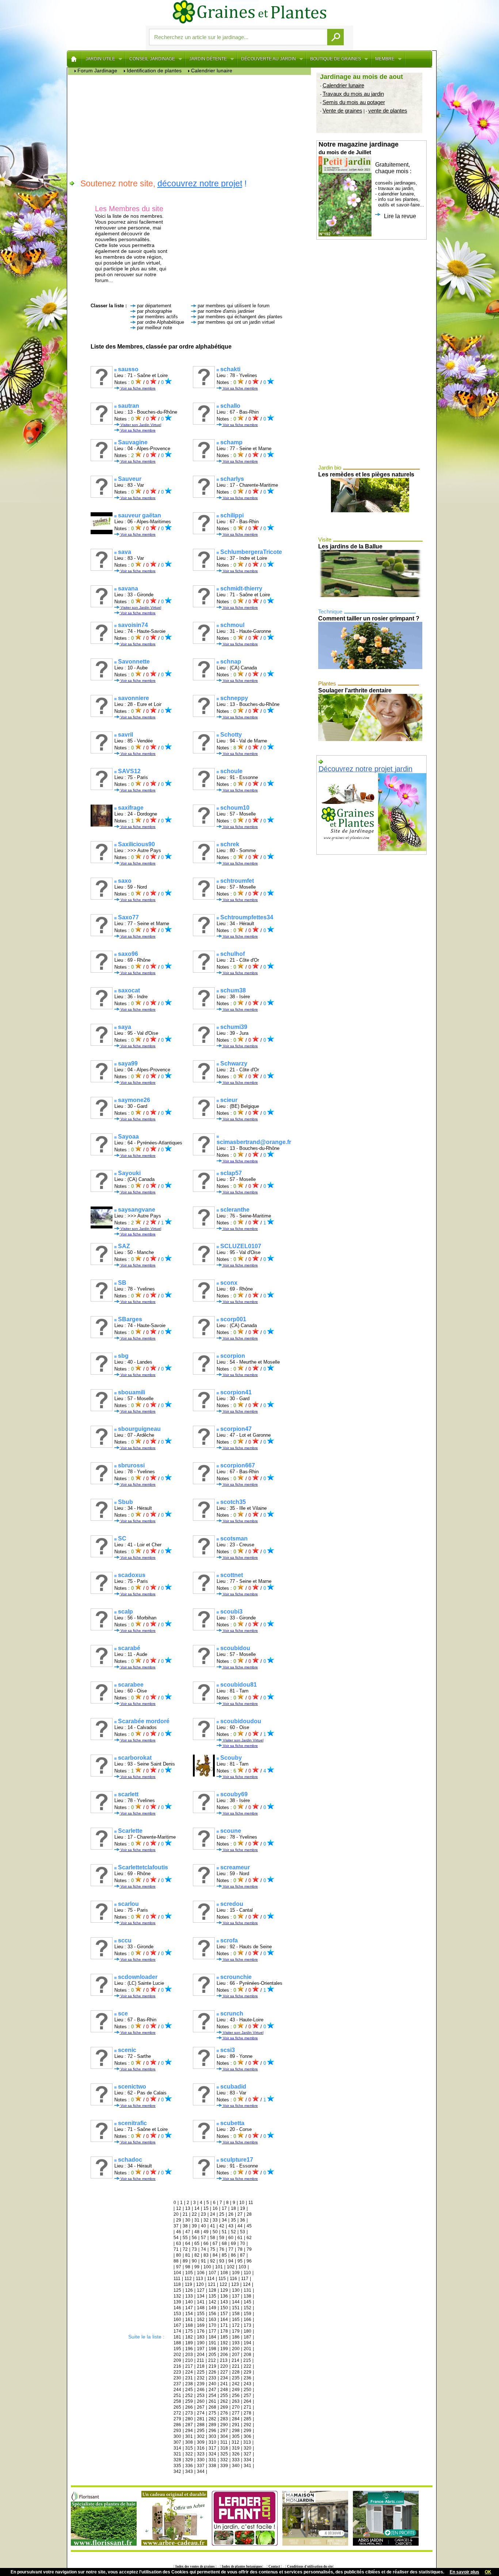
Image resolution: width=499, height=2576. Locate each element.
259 (189, 2401)
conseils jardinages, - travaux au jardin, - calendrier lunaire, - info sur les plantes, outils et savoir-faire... (371, 180)
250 (247, 2390)
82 (197, 2255)
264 (247, 2401)
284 (236, 2419)
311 (224, 2442)
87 (243, 2255)
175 (189, 2331)
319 (236, 2448)
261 (212, 2401)
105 (189, 2273)
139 (177, 2302)
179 (236, 2331)
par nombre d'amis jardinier (226, 311)
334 (247, 2460)
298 (236, 2431)
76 (222, 2249)
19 (243, 2208)
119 (188, 2284)
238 (189, 2384)
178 (224, 2331)
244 (177, 2390)
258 (177, 2401)
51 (224, 2232)
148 (201, 2308)
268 (212, 2407)
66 (206, 2243)
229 (247, 2372)
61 (240, 2238)
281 (201, 2419)
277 (236, 2413)
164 (224, 2319)
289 (212, 2425)
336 (189, 2466)
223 (177, 2372)
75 (213, 2249)
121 (212, 2284)
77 (231, 2249)
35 (233, 2220)
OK (488, 2572)
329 (189, 2460)
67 (215, 2243)
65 (197, 2243)
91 (203, 2261)
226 (212, 2372)
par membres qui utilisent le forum (234, 306)
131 (247, 2290)
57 (203, 2238)
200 (236, 2349)
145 (247, 2302)
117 (245, 2279)
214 (235, 2360)
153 (177, 2314)
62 (249, 2238)
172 (236, 2325)
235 (236, 2378)
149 (212, 2308)
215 (247, 2360)
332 (224, 2460)
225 (201, 2372)
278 (247, 2413)
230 (177, 2378)
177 (212, 2331)
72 (185, 2249)
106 (201, 2273)
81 (188, 2255)
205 (212, 2355)
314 (177, 2448)
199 (224, 2349)
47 (188, 2232)
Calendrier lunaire (343, 85)
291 (236, 2425)
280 (189, 2419)
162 (201, 2319)
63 (179, 2243)
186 (236, 2337)
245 (189, 2390)
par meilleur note (155, 328)
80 (179, 2255)
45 (249, 2226)
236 (247, 2378)
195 (177, 2349)
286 (177, 2425)
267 (201, 2407)
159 (247, 2314)
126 (189, 2290)
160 (177, 2319)
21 (185, 2214)
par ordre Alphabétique (161, 322)
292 (247, 2425)
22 (194, 2214)
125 (177, 2290)
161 (189, 2319)
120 (200, 2284)
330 (201, 2460)
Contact (274, 2566)
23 (203, 2214)
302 (201, 2436)
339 (224, 2466)
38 (185, 2226)
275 (212, 2413)
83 (206, 2255)
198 (212, 2349)
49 (206, 2232)
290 (224, 2425)
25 (222, 2214)
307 (177, 2442)
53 (243, 2232)
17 (224, 2208)
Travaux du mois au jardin (353, 94)
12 (179, 2208)
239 (201, 2384)
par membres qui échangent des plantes (240, 317)
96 (249, 2261)
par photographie (155, 311)
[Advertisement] (191, 126)
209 (177, 2360)
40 (203, 2226)
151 (236, 2308)
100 (207, 2267)
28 (249, 2214)
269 (224, 2407)
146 (177, 2308)
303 (212, 2436)
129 (224, 2290)
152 (247, 2308)
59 (222, 2238)
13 (188, 2208)
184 (212, 2337)
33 (215, 2220)
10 (242, 2203)
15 (206, 2208)
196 (189, 2349)
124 (247, 2284)
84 (215, 2255)
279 (177, 2419)
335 (177, 2466)
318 (224, 2448)
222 (247, 2366)
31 (197, 2220)
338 (212, 2466)
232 (201, 2378)
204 (201, 2355)
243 (247, 2384)
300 (177, 2436)
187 (247, 2337)
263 (236, 2401)
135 (212, 2296)
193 (236, 2343)
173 (247, 2325)
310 (212, 2442)
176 (201, 2331)
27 (240, 2214)
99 (197, 2267)
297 (224, 2431)
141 (201, 2302)
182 (189, 2337)
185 (224, 2337)
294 (189, 2431)
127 (201, 2290)
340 (236, 2466)
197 (201, 2349)
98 (188, 2267)
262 (224, 2401)
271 (247, 2407)
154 (189, 2314)
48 (197, 2232)
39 (194, 2226)
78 (240, 2249)
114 (211, 2279)
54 (176, 2238)
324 (212, 2454)
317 (212, 2448)
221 (236, 2366)
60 (231, 2238)
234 (224, 2378)
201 (247, 2349)
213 (224, 2360)
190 (201, 2343)
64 (188, 2243)
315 (189, 2448)
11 (251, 2203)
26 (231, 2214)
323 (201, 2454)
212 (212, 2360)
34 (224, 2220)
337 (201, 2466)
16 (215, 2208)
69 (233, 2243)
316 (201, 2448)
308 (189, 2442)
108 (224, 2273)
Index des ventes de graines (195, 2566)
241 (224, 2384)
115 (222, 2279)
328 (177, 2460)
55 (185, 2238)
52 (233, 2232)
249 (236, 2390)
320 (247, 2448)
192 (224, 2343)
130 (236, 2290)
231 (189, 2378)
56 (194, 2238)
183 (201, 2337)
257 (247, 2395)
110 (247, 2273)
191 (212, 2343)
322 (189, 2454)
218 (201, 2366)
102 (231, 2267)
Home (74, 59)
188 (177, 2343)
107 (212, 2273)
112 (188, 2279)
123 (235, 2284)
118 (177, 2284)
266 (189, 2407)
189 (189, 2343)
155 (201, 2314)
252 (189, 2395)
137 (236, 2296)
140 (189, 2302)
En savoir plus (464, 2572)
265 (177, 2407)
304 (224, 2436)
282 (212, 2419)
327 (247, 2454)
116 (233, 2279)
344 (201, 2471)
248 (224, 2390)
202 (177, 2355)
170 (212, 2325)
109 (236, 2273)
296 (212, 2431)
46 (179, 2232)
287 (189, 2425)
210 (189, 2360)
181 (177, 2337)
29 (179, 2220)
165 (236, 2319)
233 (212, 2378)
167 (177, 2325)
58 (213, 2238)
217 (189, 2366)
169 (201, 2325)
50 (215, 2232)
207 (236, 2355)
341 (247, 2466)
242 (236, 2384)
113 (199, 2279)
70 (243, 2243)
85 (224, 2255)
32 (206, 2220)
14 (197, 2208)
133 (189, 2296)
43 (231, 2226)
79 (249, 2249)
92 (213, 2261)
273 (189, 2413)
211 (201, 2360)
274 (201, 2413)
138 (247, 2296)
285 (247, 2419)
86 (233, 2255)
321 (177, 2454)
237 (177, 2384)
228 (236, 2372)
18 (233, 2208)
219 (212, 2366)
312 (235, 2442)
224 (189, 2372)
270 (236, 2407)
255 (224, 2395)
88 (176, 2261)
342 (177, 2471)
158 (236, 2314)
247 (212, 2390)
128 (212, 2290)
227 (224, 2372)
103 (242, 2267)
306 (247, 2436)
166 (247, 2319)
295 (201, 2431)
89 (185, 2261)
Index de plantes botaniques (242, 2566)
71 (176, 2249)
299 (247, 2431)
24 (213, 2214)
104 (177, 2273)
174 (177, 2331)
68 (224, 2243)
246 (201, 2390)
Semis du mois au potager (354, 102)
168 (189, 2325)
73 (194, 2249)
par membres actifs (157, 317)
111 (177, 2279)
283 (224, 2419)
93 (222, 2261)
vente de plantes (388, 111)
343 (189, 2471)
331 (212, 2460)
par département (154, 306)
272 (177, 2413)
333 (236, 2460)
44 (240, 2226)
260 (201, 2401)
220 (224, 2366)
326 (236, 2454)
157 (224, 2314)
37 (176, 2226)
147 (189, 2308)
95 (240, 2261)
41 (213, 2226)
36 (243, 2220)
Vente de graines (342, 111)
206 (224, 2355)
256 (236, 2395)
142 (212, 2302)
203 (189, 2355)
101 (219, 2267)
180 (247, 2331)
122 (223, 2284)
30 (188, 2220)
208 (247, 2355)
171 (224, 2325)
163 (212, 2319)
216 (177, 2366)
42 (222, 2226)
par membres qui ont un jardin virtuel (236, 322)
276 (224, 2413)
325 (224, 2454)
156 (212, 2314)
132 (177, 2296)
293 (177, 2431)
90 (194, 2261)
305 (236, 2436)
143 (224, 2302)
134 (201, 2296)
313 (247, 2442)
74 (203, 2249)
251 (177, 2395)
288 (201, 2425)
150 (224, 2308)
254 (212, 2395)
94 (231, 2261)
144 (236, 2302)
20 (176, 2214)
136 (224, 2296)
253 (201, 2395)
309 (201, 2442)
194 (247, 2343)
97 (179, 2267)
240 (212, 2384)
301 (189, 2436)
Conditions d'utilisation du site (310, 2566)
